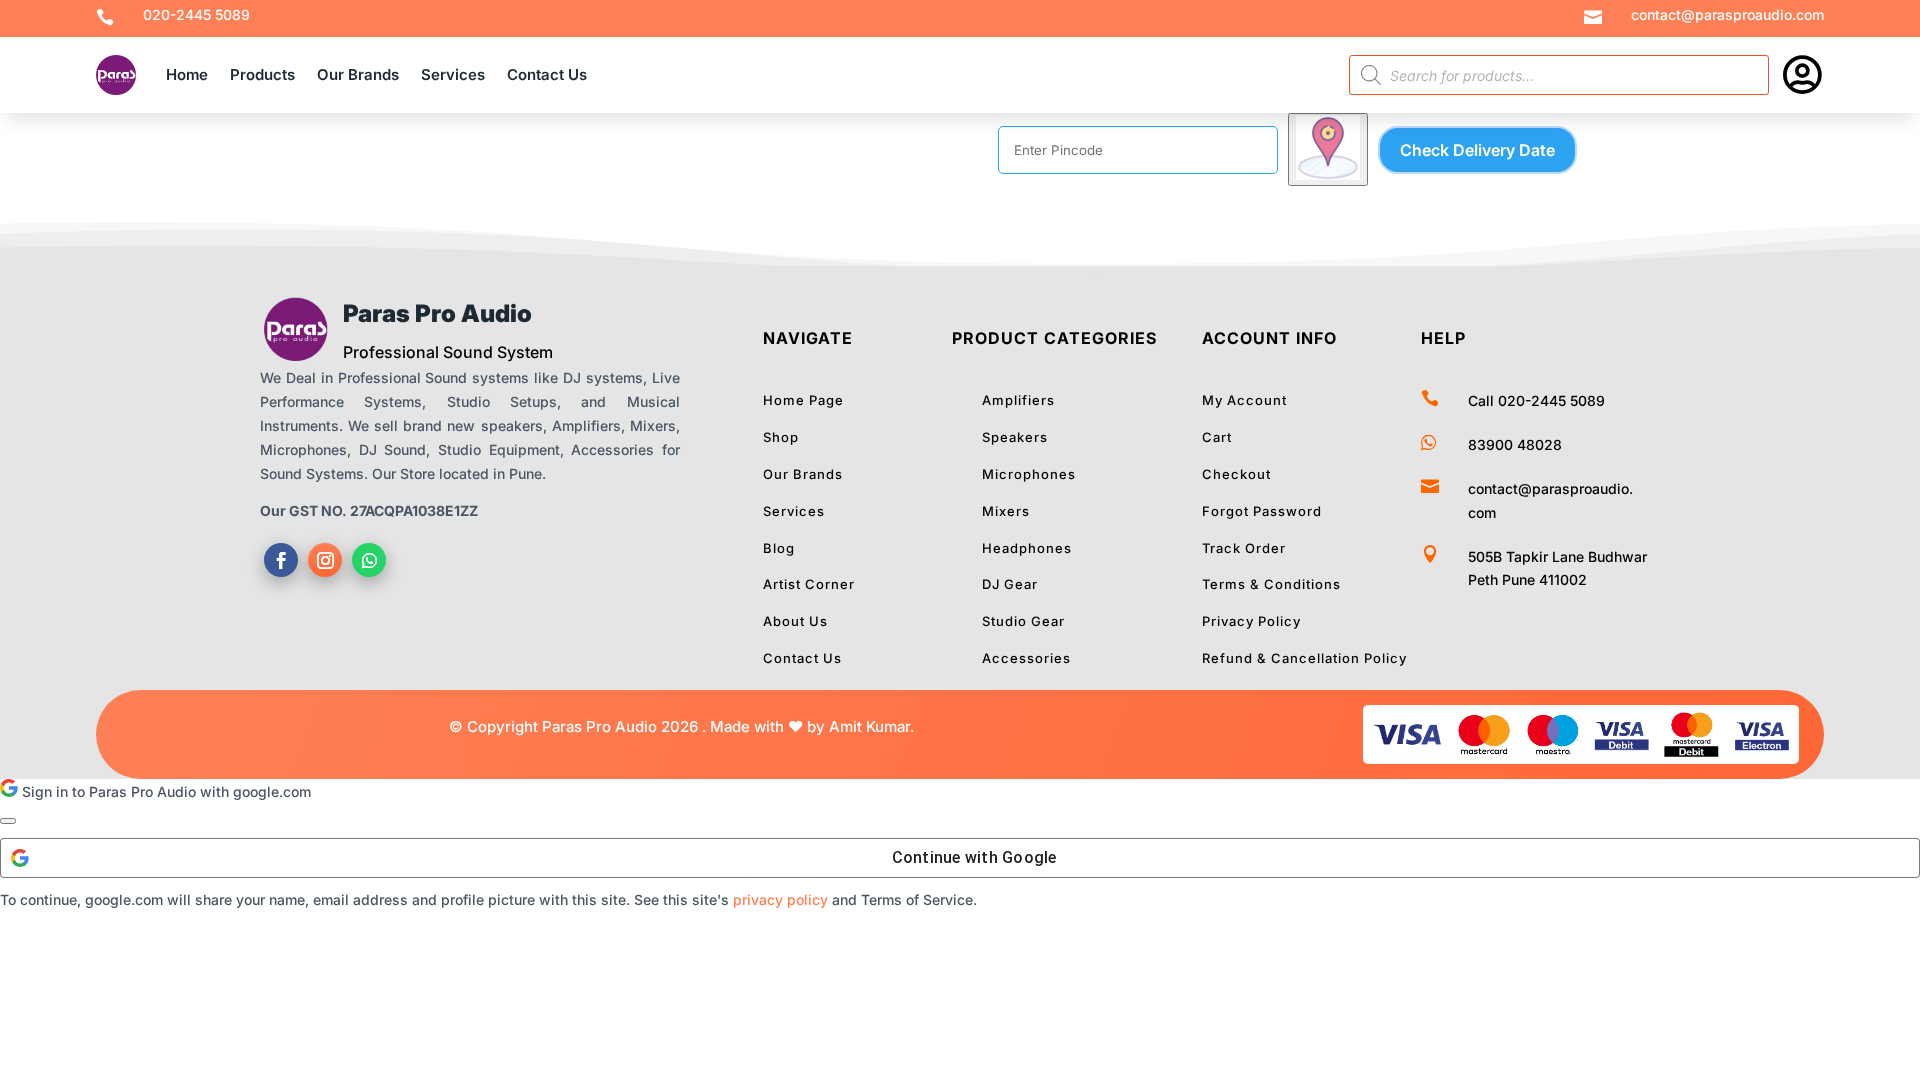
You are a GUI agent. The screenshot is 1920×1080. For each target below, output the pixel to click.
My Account (1244, 400)
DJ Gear (1010, 584)
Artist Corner (809, 584)
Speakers (1015, 437)
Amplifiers (1018, 400)
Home (187, 74)
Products (262, 74)
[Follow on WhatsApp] (369, 560)
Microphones (1029, 474)
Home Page (803, 400)
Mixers (1006, 511)
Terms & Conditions (1271, 584)
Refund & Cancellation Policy (1304, 658)
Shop (781, 437)
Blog (779, 548)
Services (453, 74)
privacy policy (780, 899)
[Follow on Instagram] (325, 560)
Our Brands (358, 74)
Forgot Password (1262, 511)
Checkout (1236, 474)
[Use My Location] (1328, 149)
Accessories (1026, 658)
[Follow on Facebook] (281, 560)
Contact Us (547, 74)
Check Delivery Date (1477, 150)
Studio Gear (1023, 621)
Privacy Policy (1251, 621)
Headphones (1027, 548)
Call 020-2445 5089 (1536, 400)
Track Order (1244, 548)
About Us (795, 621)
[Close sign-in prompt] (8, 821)
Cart (1217, 437)
